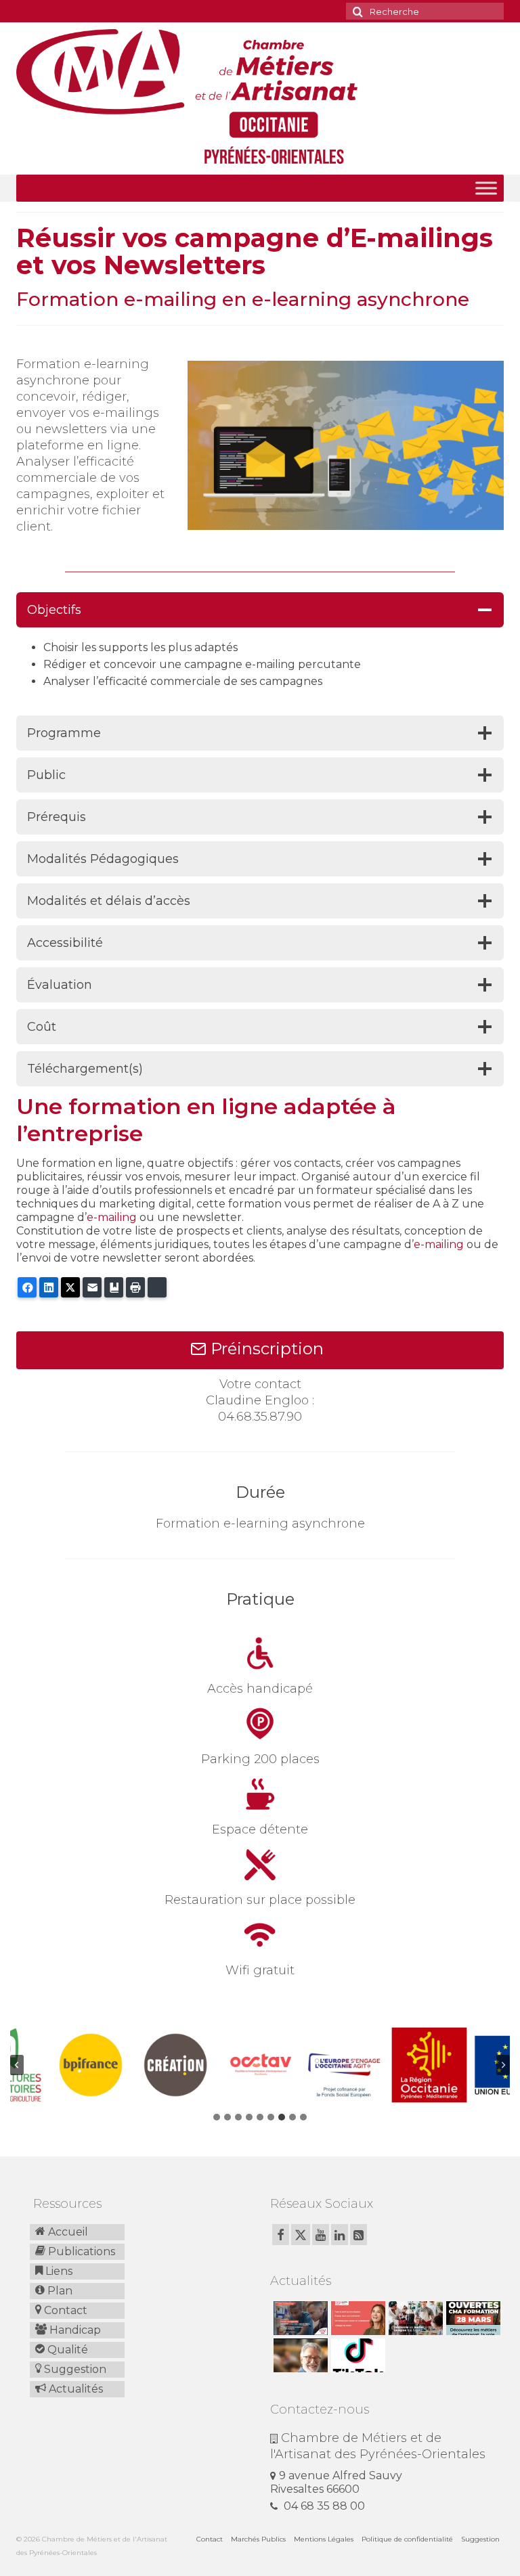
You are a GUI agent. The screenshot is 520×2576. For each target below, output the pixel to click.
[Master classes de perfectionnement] (299, 2355)
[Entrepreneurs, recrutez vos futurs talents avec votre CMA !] (299, 2318)
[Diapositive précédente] (17, 2065)
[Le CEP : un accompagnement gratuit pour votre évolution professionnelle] (356, 2318)
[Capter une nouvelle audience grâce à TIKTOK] (356, 2355)
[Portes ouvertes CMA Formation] (472, 2318)
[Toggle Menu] (486, 188)
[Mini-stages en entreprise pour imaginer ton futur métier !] (414, 2318)
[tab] (217, 2117)
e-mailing (112, 1217)
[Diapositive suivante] (503, 2065)
